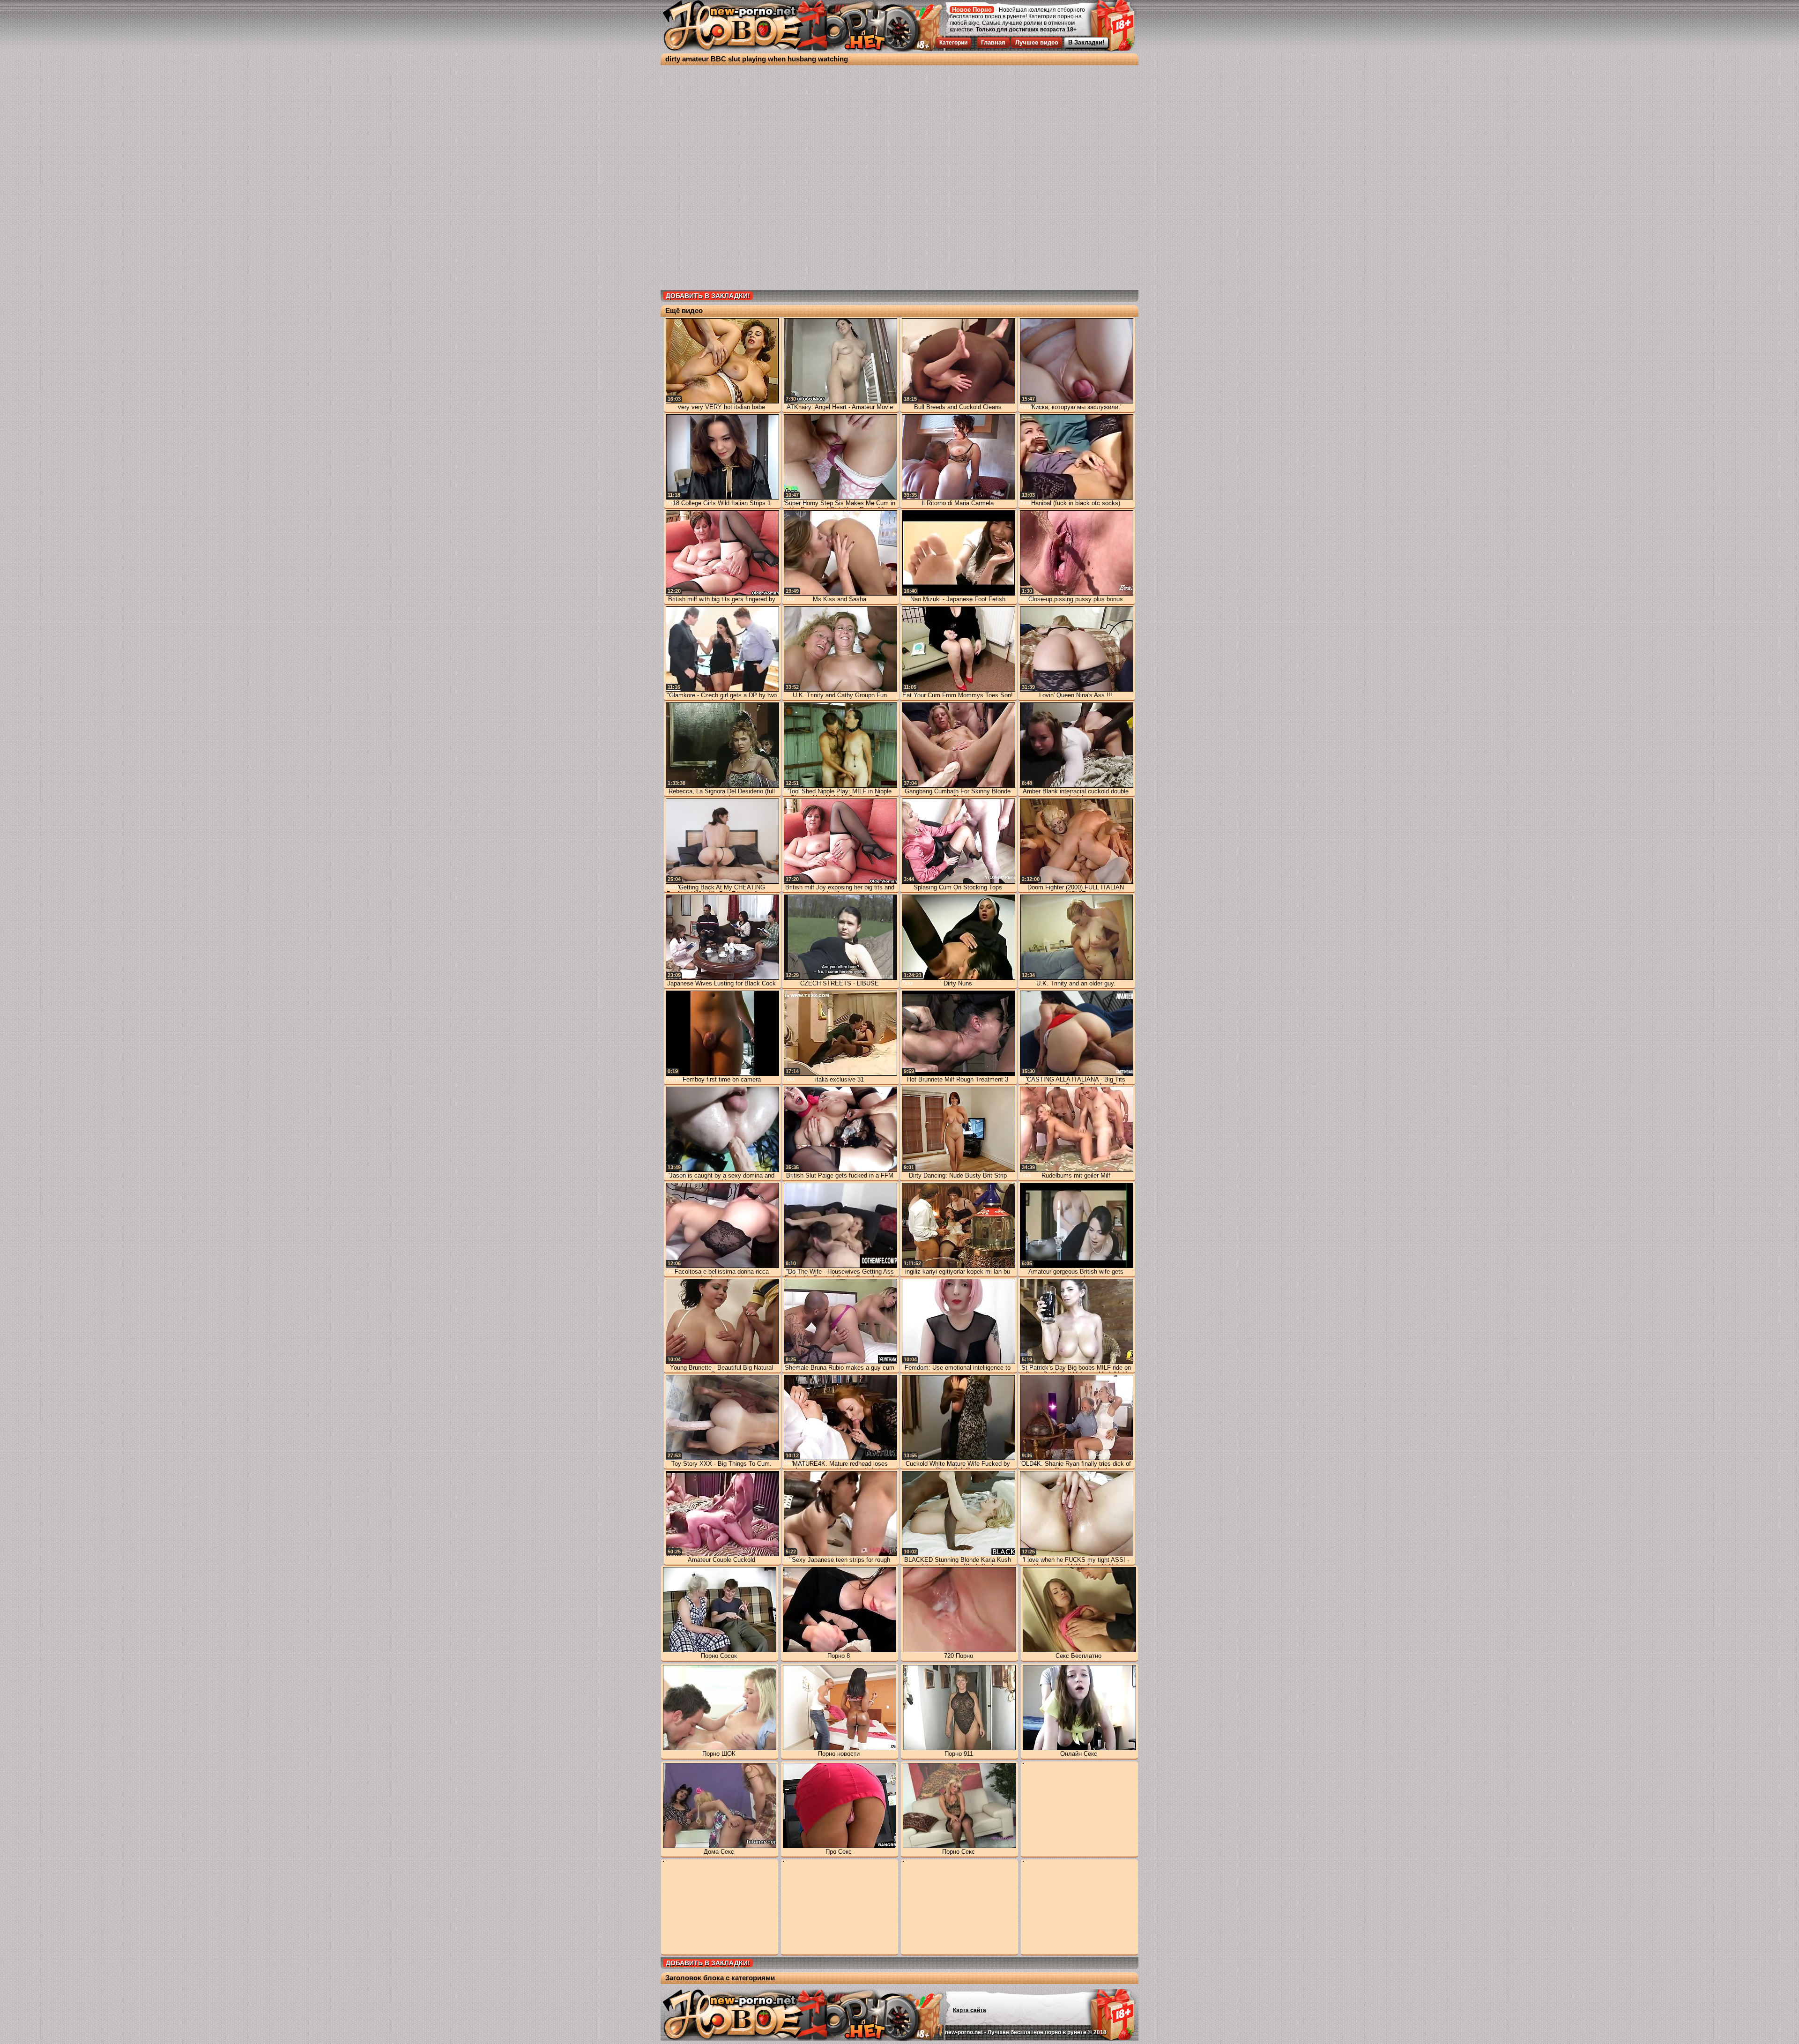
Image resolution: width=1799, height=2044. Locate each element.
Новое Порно (972, 10)
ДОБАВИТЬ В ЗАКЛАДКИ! (708, 296)
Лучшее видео (1037, 42)
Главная (993, 42)
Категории (953, 43)
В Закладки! (1086, 42)
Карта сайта (970, 2010)
